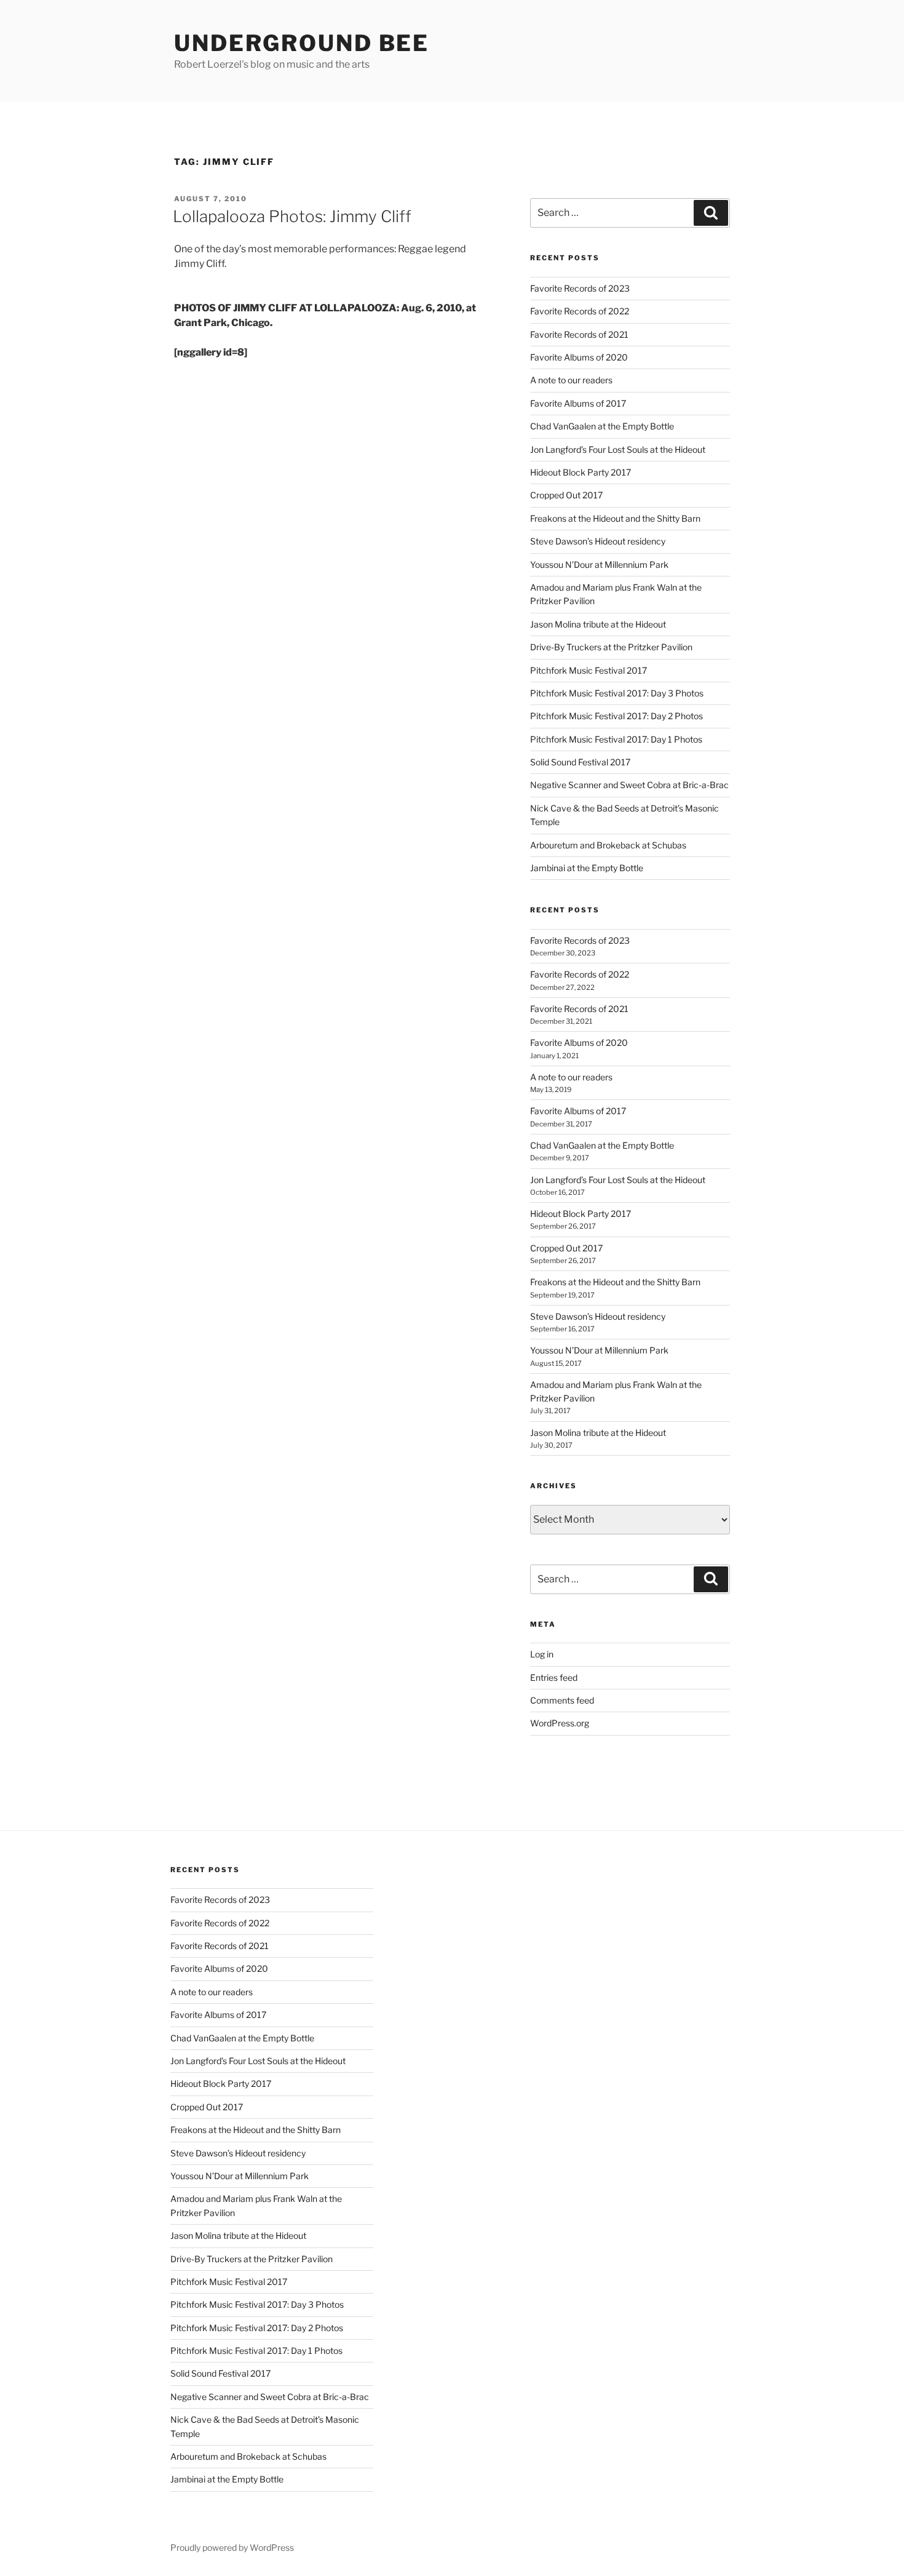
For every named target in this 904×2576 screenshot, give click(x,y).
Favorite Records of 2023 (580, 288)
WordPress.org (560, 1723)
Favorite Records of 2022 (580, 311)
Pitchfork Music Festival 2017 (589, 670)
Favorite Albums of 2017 (578, 403)
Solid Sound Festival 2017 (580, 762)
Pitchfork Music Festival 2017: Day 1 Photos (616, 739)
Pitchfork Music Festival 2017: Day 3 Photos (617, 693)
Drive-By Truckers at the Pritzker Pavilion (611, 647)
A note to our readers (571, 380)
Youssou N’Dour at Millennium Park (599, 564)
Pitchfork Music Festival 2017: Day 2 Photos (617, 716)
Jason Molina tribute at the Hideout (598, 624)
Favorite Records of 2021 (579, 334)
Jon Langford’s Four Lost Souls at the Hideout (618, 449)
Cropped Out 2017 (566, 495)
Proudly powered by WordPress (232, 2547)
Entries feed (554, 1677)
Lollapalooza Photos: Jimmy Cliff (292, 216)
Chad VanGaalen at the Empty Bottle (602, 426)
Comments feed (562, 1700)
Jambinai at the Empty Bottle (587, 868)
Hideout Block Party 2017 (581, 472)
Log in (542, 1654)
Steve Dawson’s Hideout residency (598, 541)
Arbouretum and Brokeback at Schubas (608, 845)
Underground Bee (302, 43)
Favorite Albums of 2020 (579, 357)
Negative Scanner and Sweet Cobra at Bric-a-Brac (629, 785)
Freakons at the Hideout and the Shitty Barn (615, 518)
